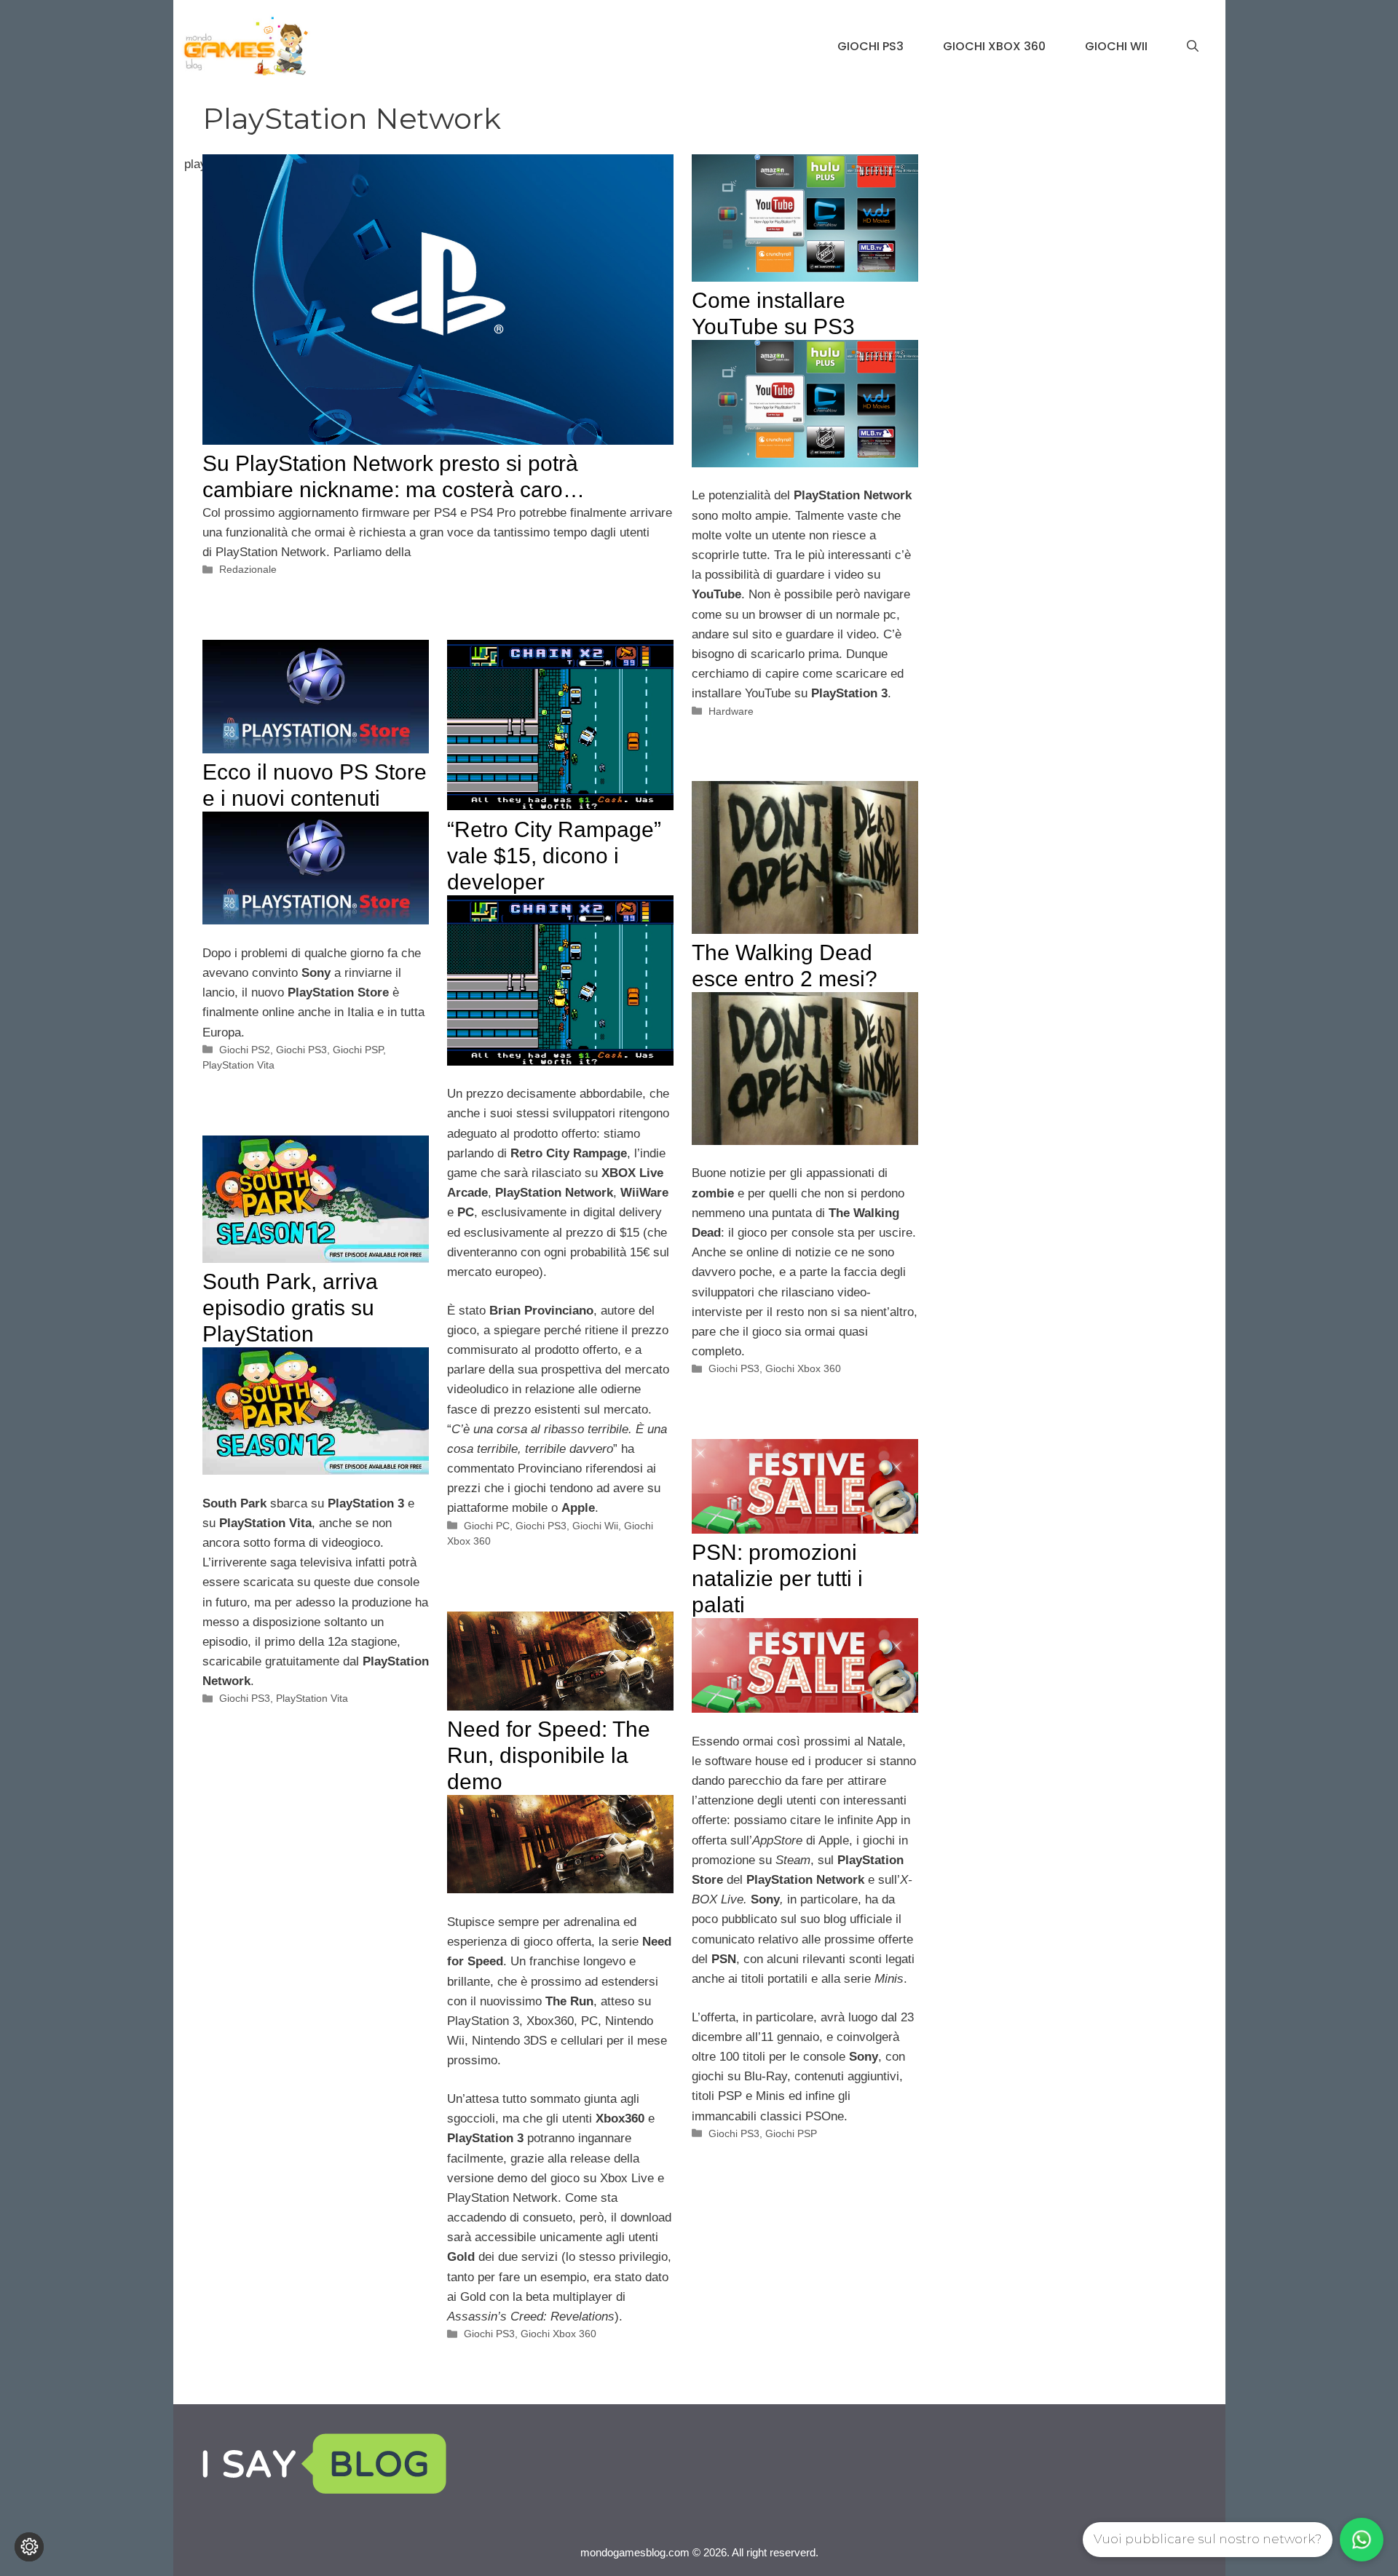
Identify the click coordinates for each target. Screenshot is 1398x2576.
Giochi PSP (358, 1050)
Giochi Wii (1116, 46)
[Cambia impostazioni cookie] (29, 2547)
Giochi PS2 (245, 1050)
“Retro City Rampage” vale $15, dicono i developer (554, 856)
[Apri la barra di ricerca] (1193, 47)
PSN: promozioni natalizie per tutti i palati (777, 1578)
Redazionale (248, 569)
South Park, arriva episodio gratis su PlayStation (290, 1308)
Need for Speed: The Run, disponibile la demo (549, 1755)
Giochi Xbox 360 (994, 46)
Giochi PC (487, 1526)
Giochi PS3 (870, 46)
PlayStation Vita (238, 1065)
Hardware (731, 711)
